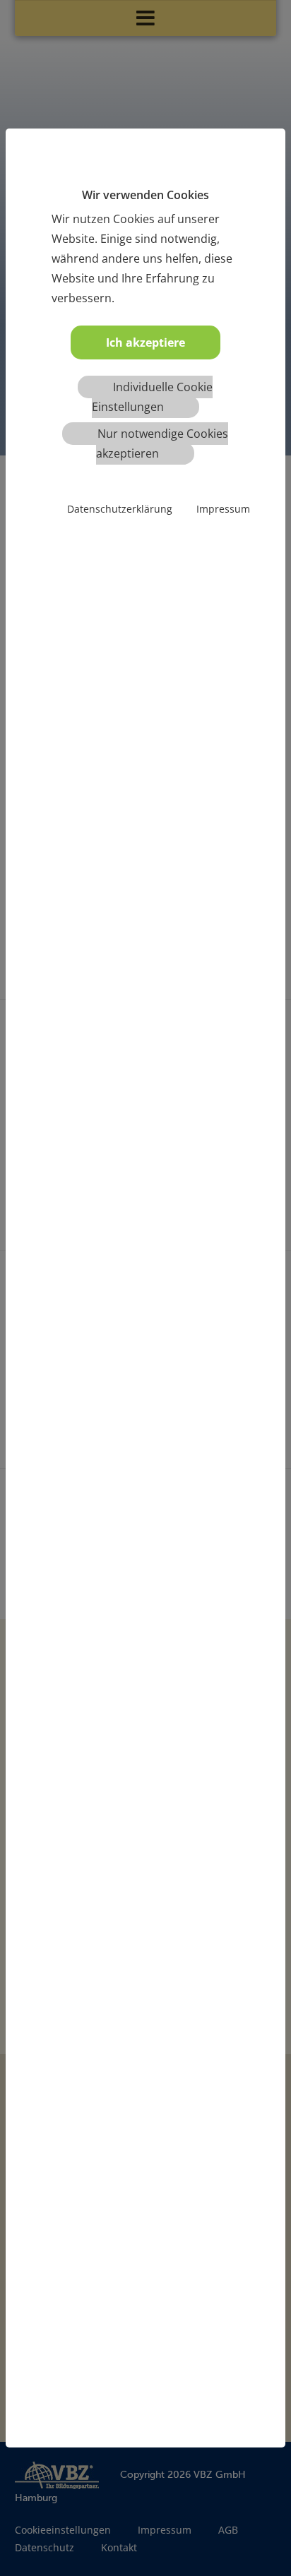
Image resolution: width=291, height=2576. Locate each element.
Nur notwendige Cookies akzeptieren (162, 443)
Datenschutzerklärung (120, 509)
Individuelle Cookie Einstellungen (152, 397)
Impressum (223, 509)
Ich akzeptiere (145, 342)
